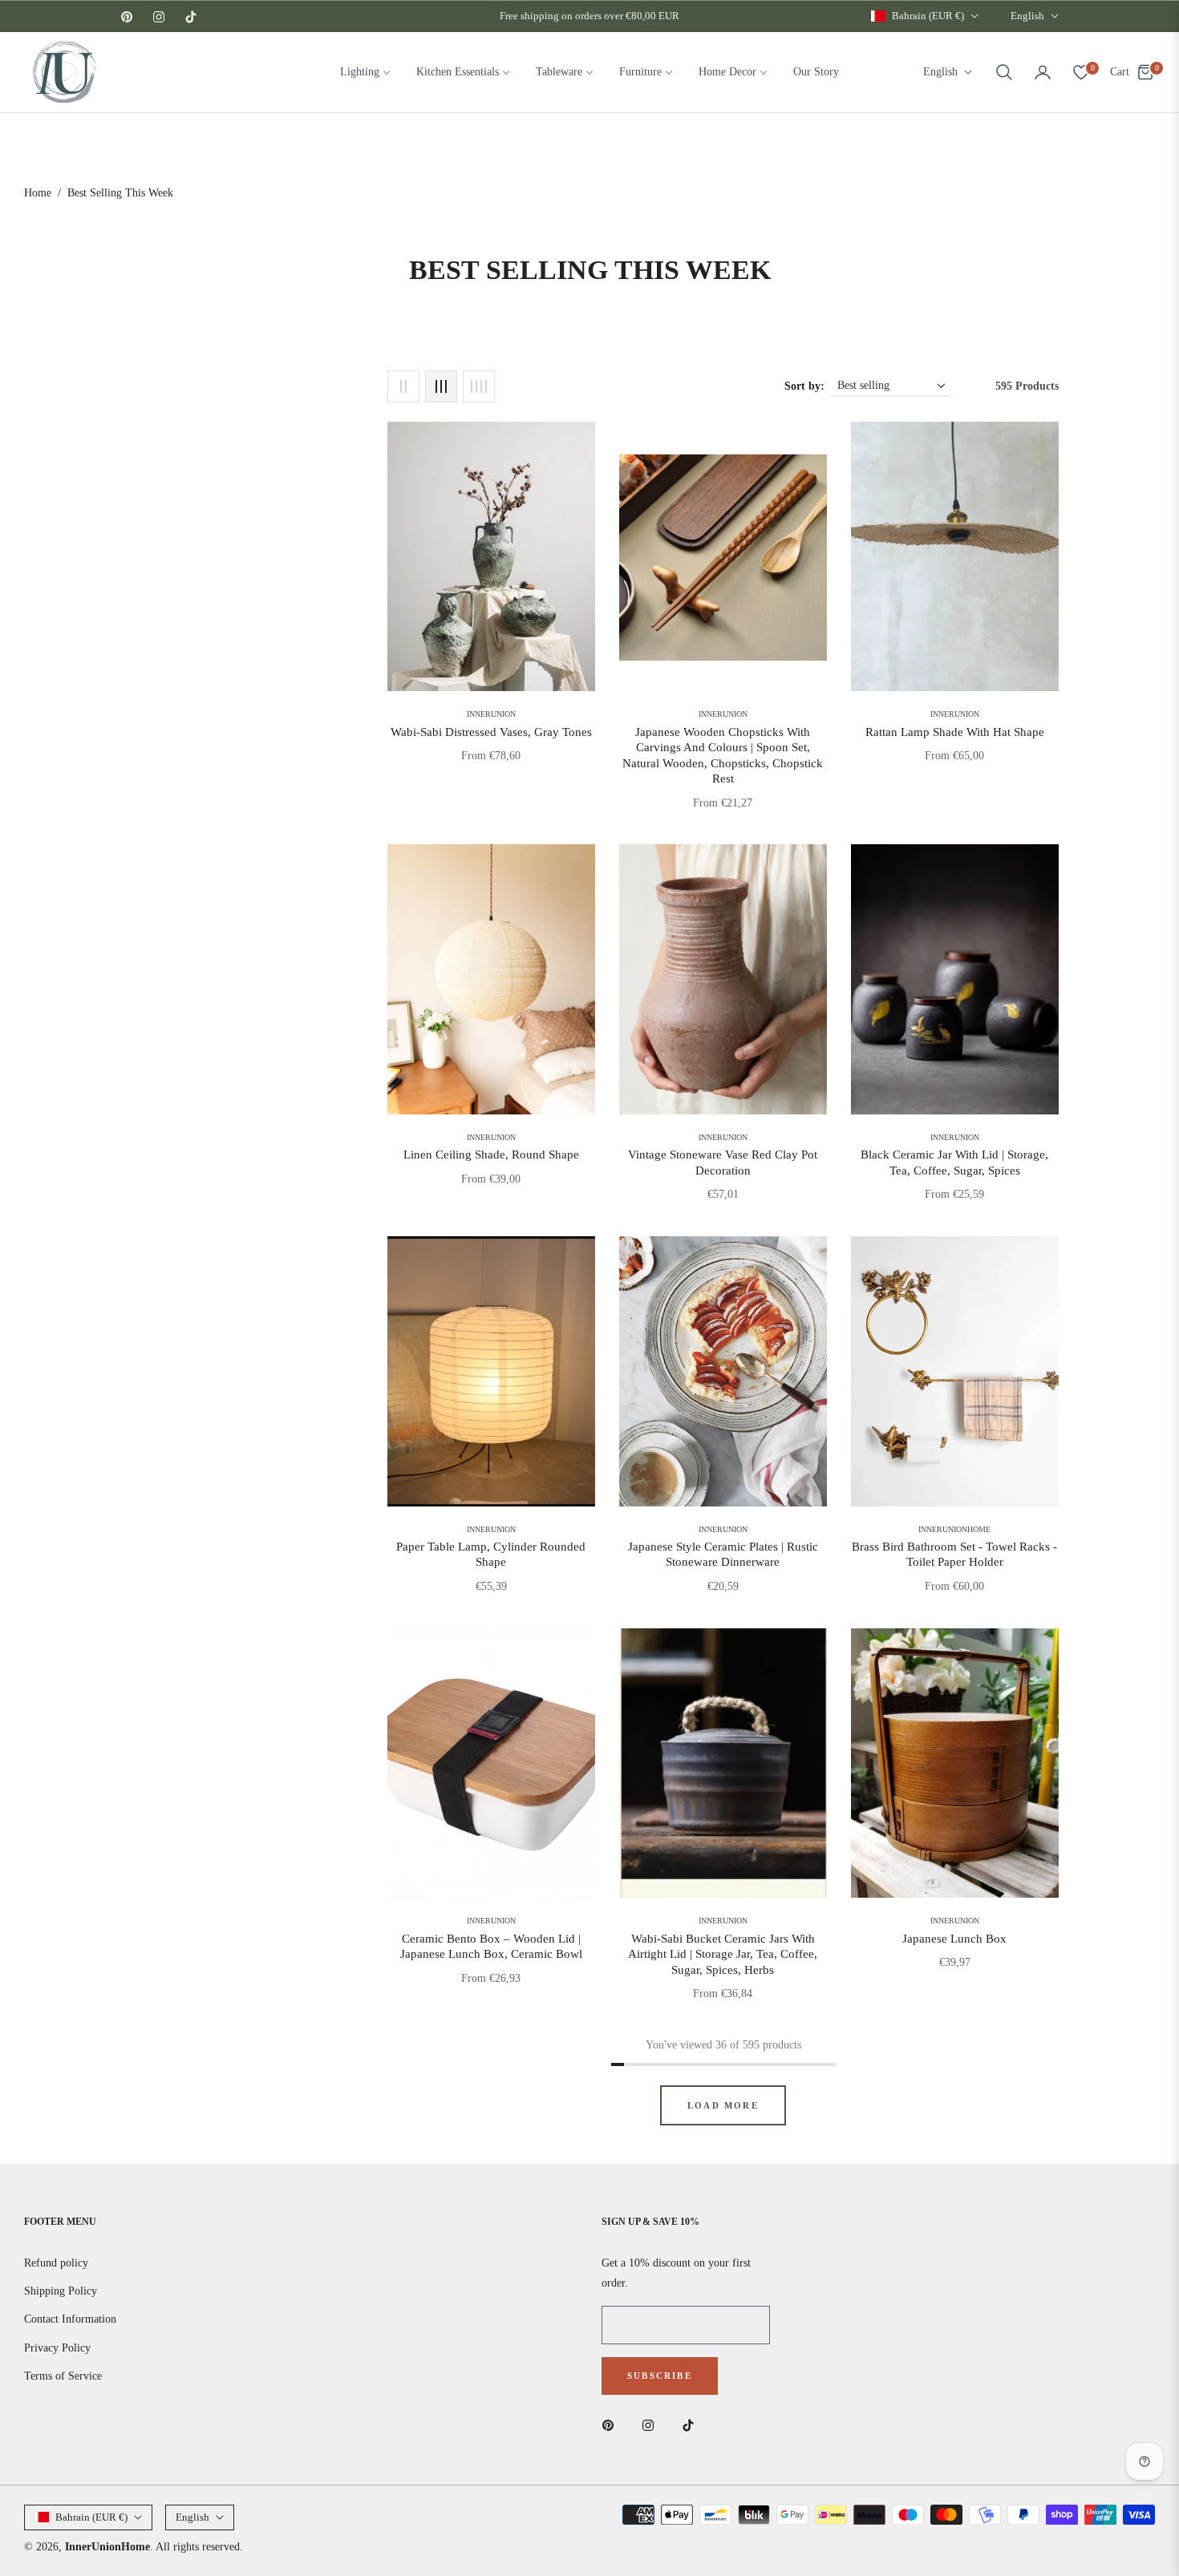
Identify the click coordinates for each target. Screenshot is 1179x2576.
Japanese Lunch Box (954, 1939)
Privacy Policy (57, 2348)
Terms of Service (63, 2376)
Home (38, 193)
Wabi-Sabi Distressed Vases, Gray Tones (491, 732)
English (1027, 16)
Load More (723, 2105)
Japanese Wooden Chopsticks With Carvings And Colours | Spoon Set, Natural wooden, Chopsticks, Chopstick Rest (723, 756)
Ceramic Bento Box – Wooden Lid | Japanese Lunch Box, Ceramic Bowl (491, 1947)
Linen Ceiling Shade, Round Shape (491, 1155)
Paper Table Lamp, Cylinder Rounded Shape (491, 1555)
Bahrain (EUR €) (928, 16)
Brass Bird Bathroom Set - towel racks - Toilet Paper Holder (954, 1555)
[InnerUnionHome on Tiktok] (692, 2424)
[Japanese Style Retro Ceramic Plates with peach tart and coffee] (723, 1371)
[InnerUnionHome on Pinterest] (612, 2424)
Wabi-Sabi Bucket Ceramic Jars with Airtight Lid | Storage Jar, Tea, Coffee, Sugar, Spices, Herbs (723, 1954)
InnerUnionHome (107, 2547)
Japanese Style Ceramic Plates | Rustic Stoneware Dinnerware (723, 1555)
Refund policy (56, 2263)
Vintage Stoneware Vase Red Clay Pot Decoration (723, 1163)
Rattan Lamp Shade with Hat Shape (955, 732)
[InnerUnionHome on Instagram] (652, 2424)
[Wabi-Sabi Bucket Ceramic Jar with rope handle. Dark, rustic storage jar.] (723, 1763)
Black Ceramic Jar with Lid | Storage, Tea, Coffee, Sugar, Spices (954, 1163)
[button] (1004, 72)
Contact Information (70, 2319)
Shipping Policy (61, 2291)
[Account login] (1043, 72)
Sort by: (804, 386)
